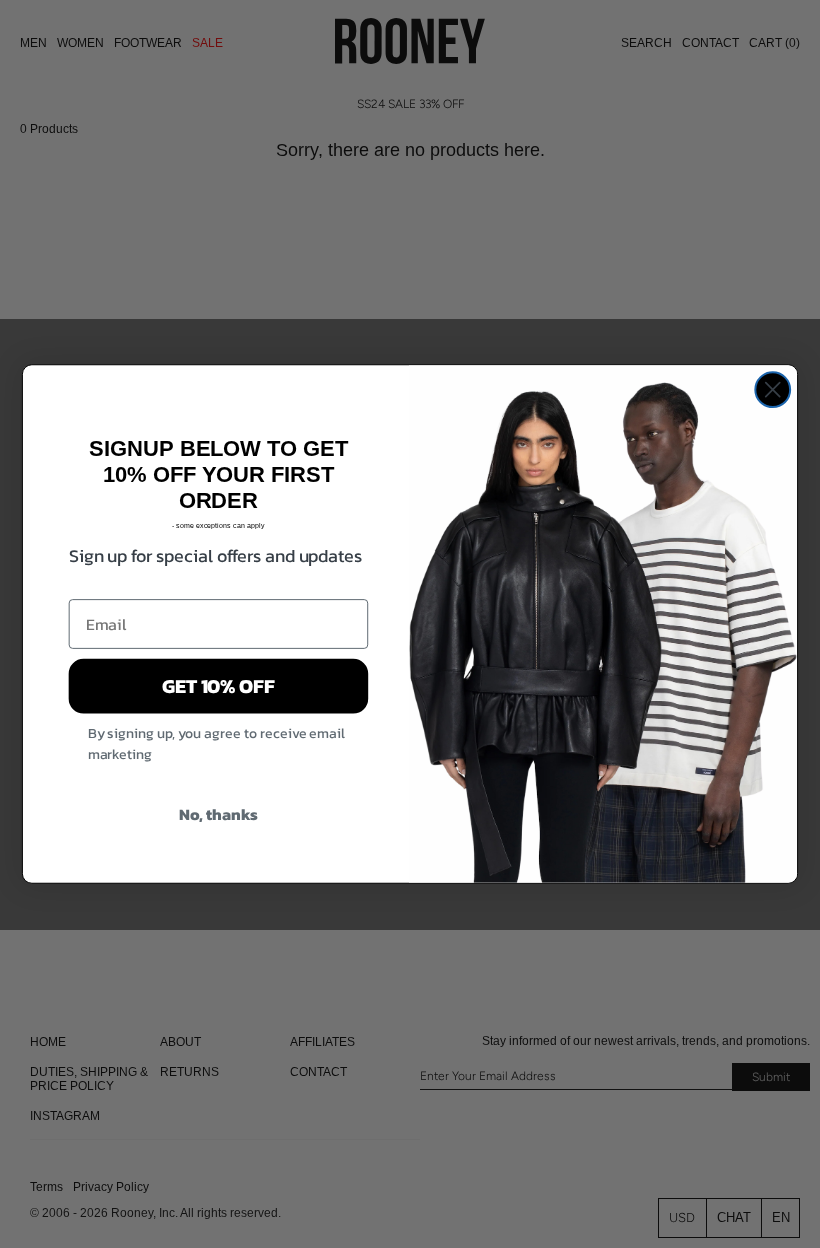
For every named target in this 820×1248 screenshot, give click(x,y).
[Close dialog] (772, 389)
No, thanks (218, 814)
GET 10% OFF (218, 686)
